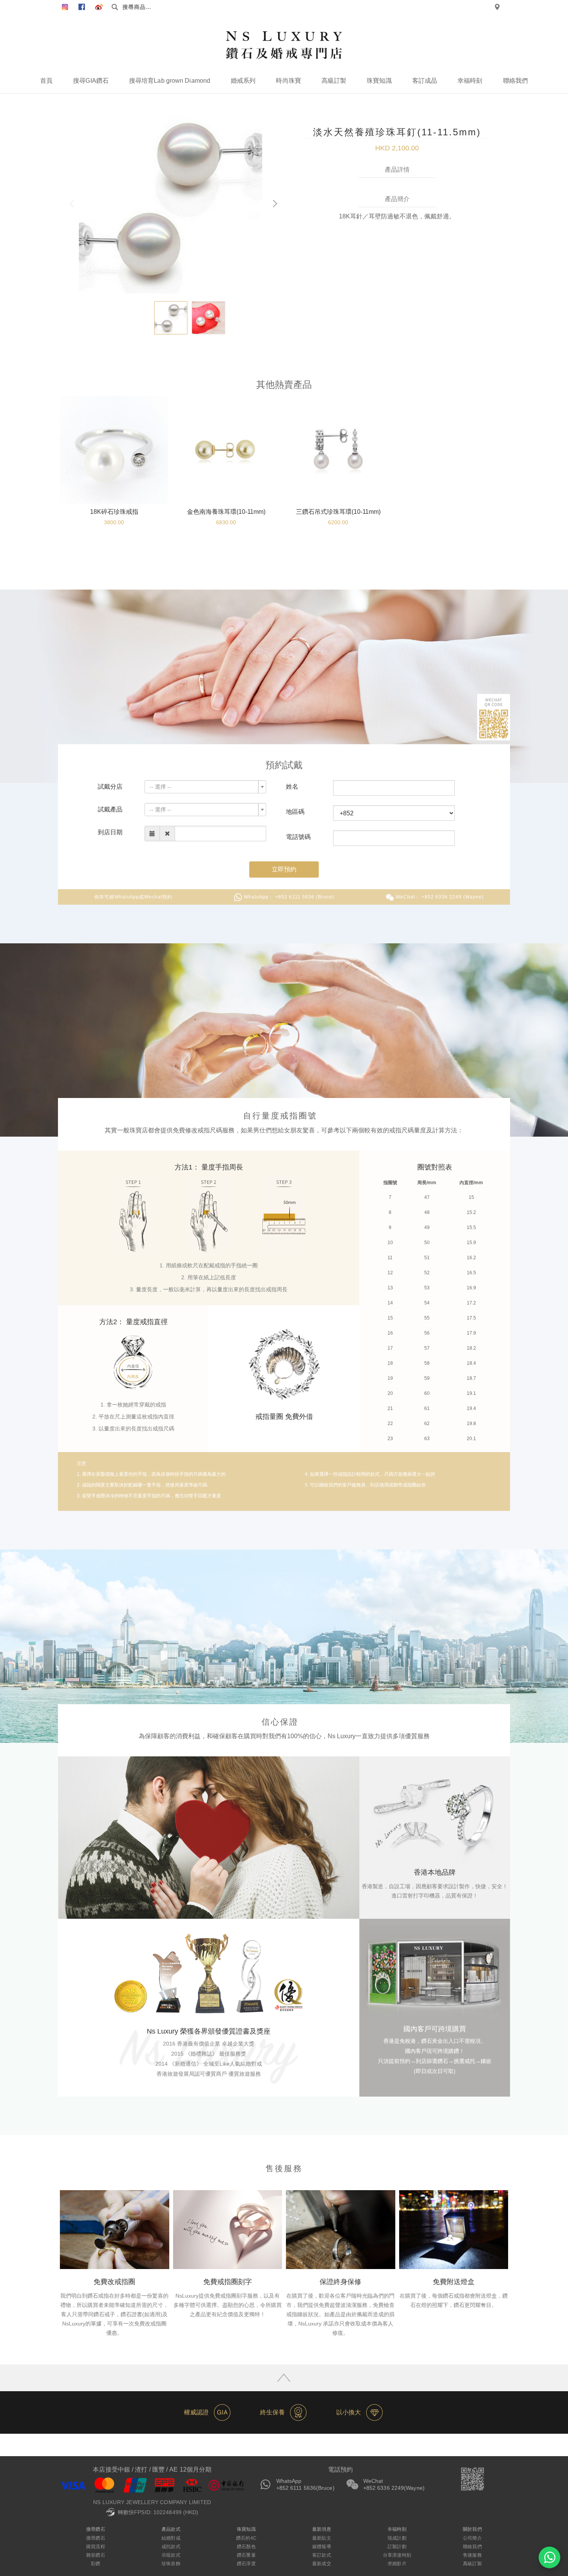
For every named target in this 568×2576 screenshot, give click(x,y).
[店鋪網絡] (497, 7)
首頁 (46, 81)
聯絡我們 (515, 81)
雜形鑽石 (95, 2555)
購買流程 (95, 2547)
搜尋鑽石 (95, 2538)
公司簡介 (472, 2538)
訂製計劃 (397, 2547)
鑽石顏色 (246, 2547)
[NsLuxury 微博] (99, 7)
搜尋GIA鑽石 (91, 81)
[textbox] (203, 787)
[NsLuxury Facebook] (65, 7)
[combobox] (205, 787)
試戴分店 (110, 787)
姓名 (292, 787)
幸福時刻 (470, 81)
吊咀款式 (171, 2555)
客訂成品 (425, 81)
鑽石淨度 (246, 2564)
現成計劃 (397, 2538)
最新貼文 (321, 2538)
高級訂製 (334, 81)
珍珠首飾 (171, 2564)
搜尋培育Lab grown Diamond (170, 81)
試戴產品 (110, 809)
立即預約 (284, 869)
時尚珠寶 (288, 81)
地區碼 (295, 812)
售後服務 (472, 2555)
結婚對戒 (171, 2538)
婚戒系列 (243, 81)
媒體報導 (321, 2547)
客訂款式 (321, 2555)
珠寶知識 (379, 81)
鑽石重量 (246, 2555)
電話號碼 (298, 837)
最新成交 (321, 2564)
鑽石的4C (246, 2538)
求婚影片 (397, 2564)
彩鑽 (95, 2564)
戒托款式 (171, 2547)
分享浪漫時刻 (397, 2555)
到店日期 (110, 832)
